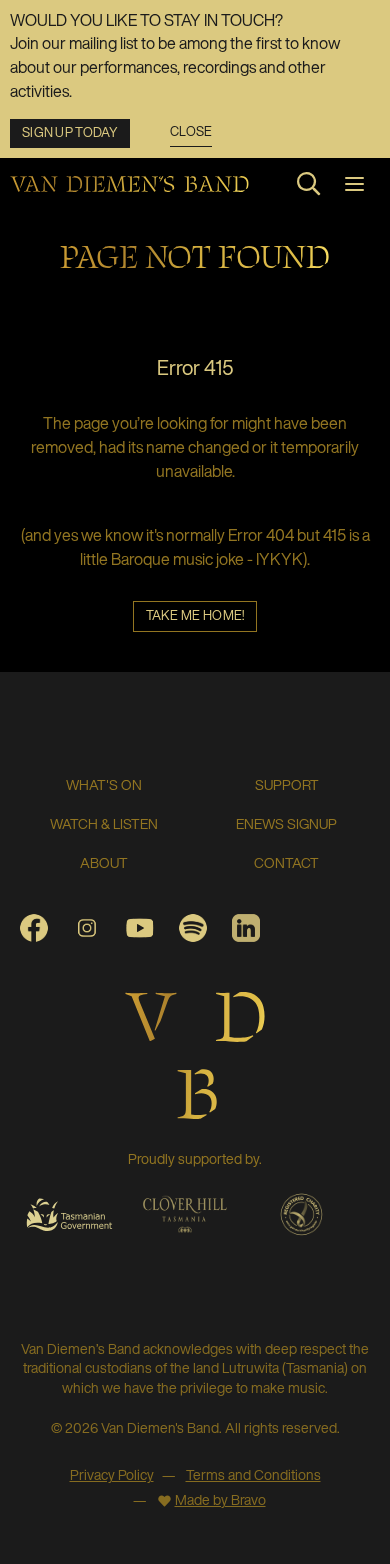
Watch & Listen (104, 823)
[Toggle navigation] (354, 184)
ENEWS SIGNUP (286, 823)
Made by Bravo (220, 1499)
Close (191, 132)
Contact (286, 862)
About (104, 862)
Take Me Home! (195, 615)
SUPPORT (287, 784)
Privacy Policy (112, 1474)
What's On (104, 784)
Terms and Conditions (253, 1474)
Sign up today (70, 132)
